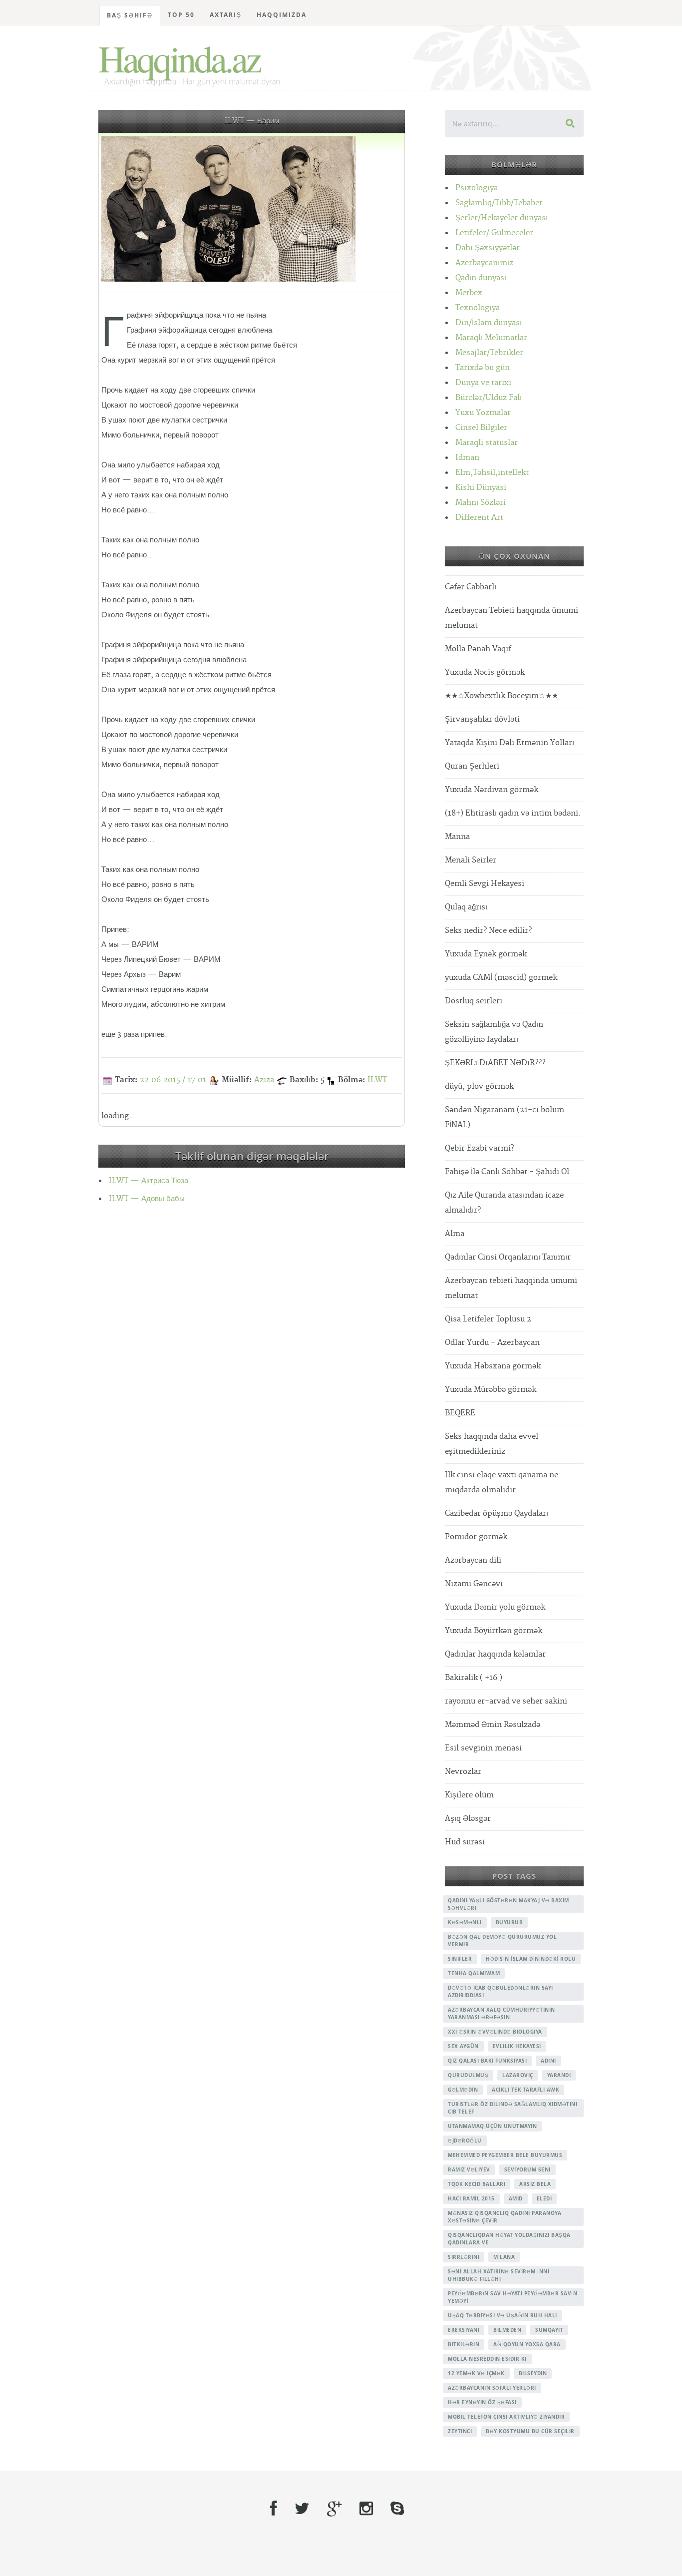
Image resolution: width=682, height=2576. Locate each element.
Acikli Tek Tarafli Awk (525, 2090)
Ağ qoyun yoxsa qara (527, 2344)
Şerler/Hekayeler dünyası (502, 218)
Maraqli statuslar (487, 443)
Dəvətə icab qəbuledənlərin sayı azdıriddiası (501, 1991)
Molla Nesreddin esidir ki (487, 2359)
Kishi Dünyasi (481, 488)
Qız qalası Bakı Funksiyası (487, 2061)
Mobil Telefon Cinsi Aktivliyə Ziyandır (506, 2417)
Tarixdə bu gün (483, 368)
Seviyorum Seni (527, 2169)
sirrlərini (464, 2257)
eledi (544, 2198)
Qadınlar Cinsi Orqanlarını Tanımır (508, 1257)
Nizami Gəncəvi (474, 1584)
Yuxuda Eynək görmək (486, 954)
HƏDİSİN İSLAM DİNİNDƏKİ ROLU (531, 1959)
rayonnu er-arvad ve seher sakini (506, 1701)
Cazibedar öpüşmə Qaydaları (497, 1513)
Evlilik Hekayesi (517, 2046)
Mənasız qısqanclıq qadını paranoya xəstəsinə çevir (505, 2217)
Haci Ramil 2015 (471, 2198)
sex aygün (463, 2046)
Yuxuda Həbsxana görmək (493, 1366)
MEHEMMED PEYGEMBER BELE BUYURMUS (505, 2155)
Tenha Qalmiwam (474, 1973)
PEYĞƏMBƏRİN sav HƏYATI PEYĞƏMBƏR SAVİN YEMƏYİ (512, 2297)
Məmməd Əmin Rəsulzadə (493, 1725)
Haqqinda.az (179, 58)
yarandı (559, 2075)
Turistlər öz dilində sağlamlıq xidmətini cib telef (512, 2108)
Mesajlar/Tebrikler (489, 353)
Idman (467, 458)
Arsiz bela (535, 2184)
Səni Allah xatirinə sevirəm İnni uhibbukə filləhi (499, 2275)
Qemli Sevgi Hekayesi (485, 884)
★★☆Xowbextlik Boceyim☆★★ (502, 696)
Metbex (469, 293)
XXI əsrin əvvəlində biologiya (495, 2032)
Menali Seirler (471, 860)
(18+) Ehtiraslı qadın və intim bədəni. (513, 813)
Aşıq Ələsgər (468, 1819)
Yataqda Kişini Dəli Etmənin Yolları (510, 743)
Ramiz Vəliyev (469, 2169)
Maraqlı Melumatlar (491, 338)
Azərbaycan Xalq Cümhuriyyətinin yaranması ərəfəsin (502, 2013)
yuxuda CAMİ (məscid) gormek (501, 978)
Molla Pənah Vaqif (478, 649)
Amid (516, 2198)
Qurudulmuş (468, 2075)
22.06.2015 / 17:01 (173, 1080)
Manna (457, 837)
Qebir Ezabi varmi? (480, 1148)
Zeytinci (460, 2431)
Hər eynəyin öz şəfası (482, 2402)
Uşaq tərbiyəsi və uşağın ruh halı (503, 2315)
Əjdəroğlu (465, 2141)
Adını (548, 2061)
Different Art (479, 518)
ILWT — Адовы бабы (147, 1199)
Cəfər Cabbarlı (471, 587)
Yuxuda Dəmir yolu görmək (495, 1607)
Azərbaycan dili (473, 1560)
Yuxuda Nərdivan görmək (492, 790)
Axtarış (226, 15)
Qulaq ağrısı (466, 907)
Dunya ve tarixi (483, 383)
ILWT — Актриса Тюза (149, 1181)
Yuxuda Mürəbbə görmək (491, 1390)
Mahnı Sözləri (481, 503)
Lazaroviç (518, 2075)
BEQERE (460, 1413)
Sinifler (460, 1959)
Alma (455, 1234)
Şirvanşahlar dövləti (482, 719)
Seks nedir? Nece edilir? (488, 931)
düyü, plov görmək (479, 1086)
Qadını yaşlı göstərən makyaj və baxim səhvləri (509, 1904)
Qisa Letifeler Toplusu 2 (488, 1319)
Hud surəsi (465, 1842)
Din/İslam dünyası (489, 323)
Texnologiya (478, 308)
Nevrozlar (463, 1772)
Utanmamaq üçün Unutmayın (492, 2126)
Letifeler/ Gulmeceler (494, 233)
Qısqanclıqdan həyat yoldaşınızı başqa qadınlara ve (509, 2239)
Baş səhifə (130, 15)
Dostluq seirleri (474, 1001)
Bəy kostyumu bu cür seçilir (530, 2431)
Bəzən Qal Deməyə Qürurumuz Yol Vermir (502, 1940)
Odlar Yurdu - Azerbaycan (492, 1343)
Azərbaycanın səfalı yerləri (492, 2388)
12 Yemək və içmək (476, 2373)
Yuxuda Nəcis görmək (485, 672)
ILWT (377, 1080)
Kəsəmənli (465, 1922)
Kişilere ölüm (469, 1795)
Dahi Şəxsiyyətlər (488, 248)
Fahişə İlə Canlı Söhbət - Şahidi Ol (507, 1172)
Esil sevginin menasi (483, 1748)
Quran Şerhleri (472, 766)
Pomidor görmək (476, 1537)
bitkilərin (464, 2344)
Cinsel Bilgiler (481, 428)
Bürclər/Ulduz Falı (489, 398)
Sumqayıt (549, 2330)
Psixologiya (477, 188)
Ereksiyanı (464, 2330)
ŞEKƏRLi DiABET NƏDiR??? (495, 1063)
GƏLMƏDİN (463, 2090)
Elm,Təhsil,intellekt (492, 473)
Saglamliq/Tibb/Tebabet (499, 203)
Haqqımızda (282, 15)
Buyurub (510, 1922)
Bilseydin (533, 2373)
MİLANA (504, 2257)
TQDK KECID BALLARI (477, 2184)
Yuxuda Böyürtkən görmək (494, 1631)
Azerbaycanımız (484, 263)
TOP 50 (181, 15)
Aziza (264, 1080)
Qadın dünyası (481, 278)
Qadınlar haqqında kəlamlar (495, 1654)
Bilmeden (507, 2330)
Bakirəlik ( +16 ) (474, 1678)
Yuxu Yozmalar (483, 413)
